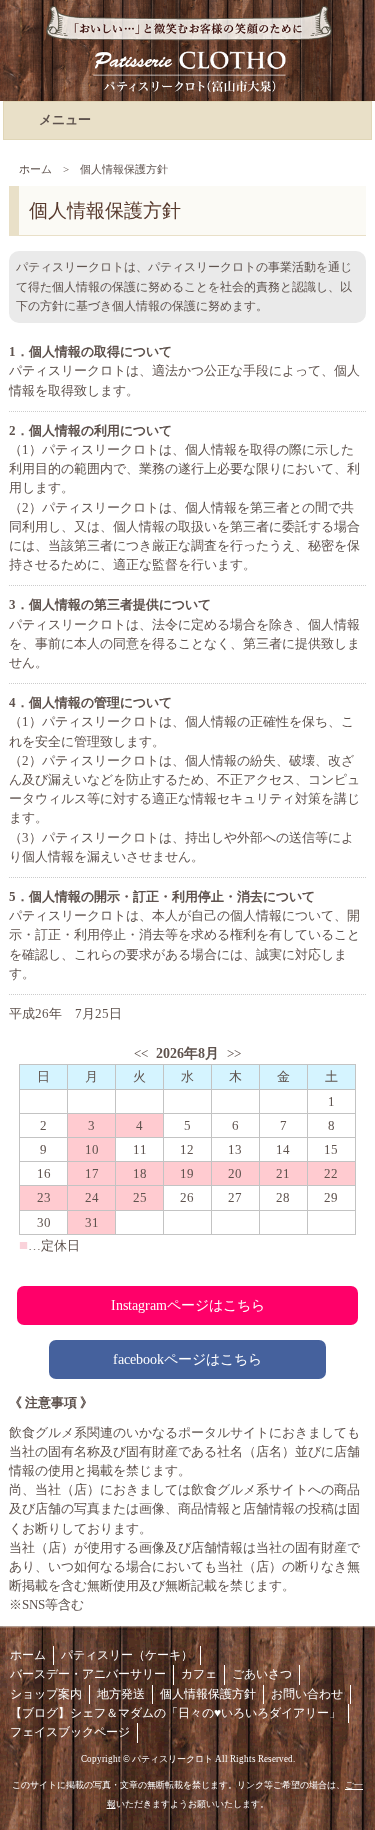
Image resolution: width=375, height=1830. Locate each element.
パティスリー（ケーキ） (127, 1655)
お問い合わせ (307, 1694)
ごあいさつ (262, 1674)
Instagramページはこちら (188, 1305)
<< (141, 1054)
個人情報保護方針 (208, 1694)
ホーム (35, 169)
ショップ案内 (46, 1694)
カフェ (199, 1674)
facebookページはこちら (187, 1359)
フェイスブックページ (70, 1732)
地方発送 (121, 1694)
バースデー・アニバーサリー (88, 1674)
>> (234, 1054)
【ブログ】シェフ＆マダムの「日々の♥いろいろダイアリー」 (175, 1713)
